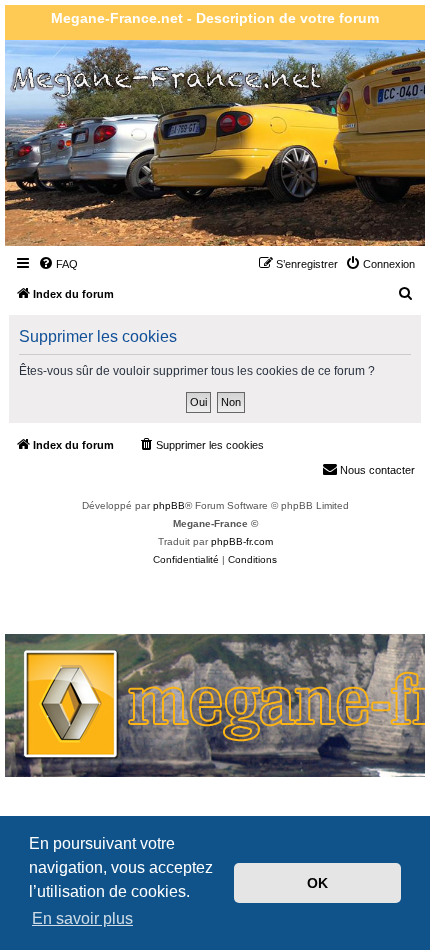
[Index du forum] (121, 193)
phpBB (169, 505)
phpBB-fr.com (242, 541)
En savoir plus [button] (82, 918)
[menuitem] (58, 264)
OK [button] (317, 883)
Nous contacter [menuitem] (377, 470)
